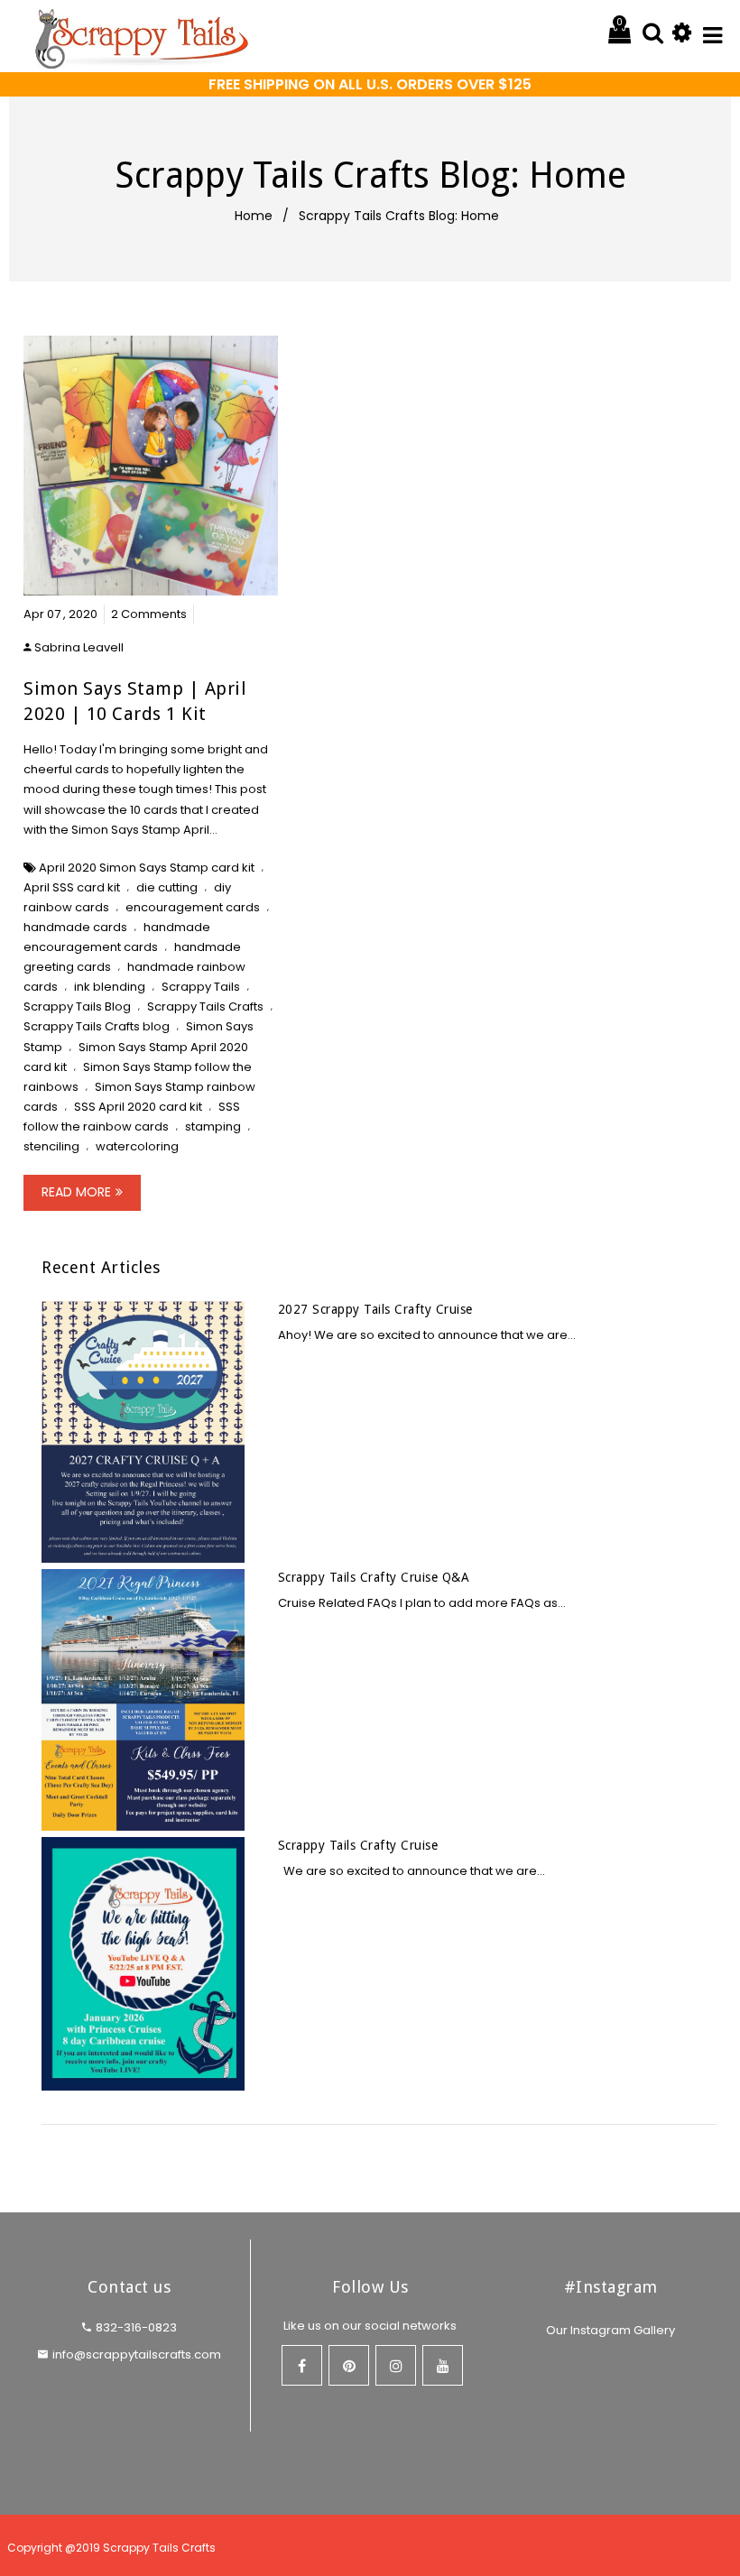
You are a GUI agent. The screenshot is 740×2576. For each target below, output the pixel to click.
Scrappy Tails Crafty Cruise (358, 1845)
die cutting (167, 887)
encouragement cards (193, 907)
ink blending (110, 987)
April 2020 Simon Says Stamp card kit (147, 868)
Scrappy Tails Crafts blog (97, 1026)
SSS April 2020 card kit (138, 1107)
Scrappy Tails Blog (77, 1006)
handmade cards (75, 927)
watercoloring (137, 1146)
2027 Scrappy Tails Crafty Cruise (375, 1309)
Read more (76, 1192)
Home (254, 216)
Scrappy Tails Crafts (205, 1006)
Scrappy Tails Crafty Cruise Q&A (374, 1577)
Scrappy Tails (201, 987)
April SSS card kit (72, 887)
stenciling (51, 1146)
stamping (213, 1126)
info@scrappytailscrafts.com (137, 2354)
